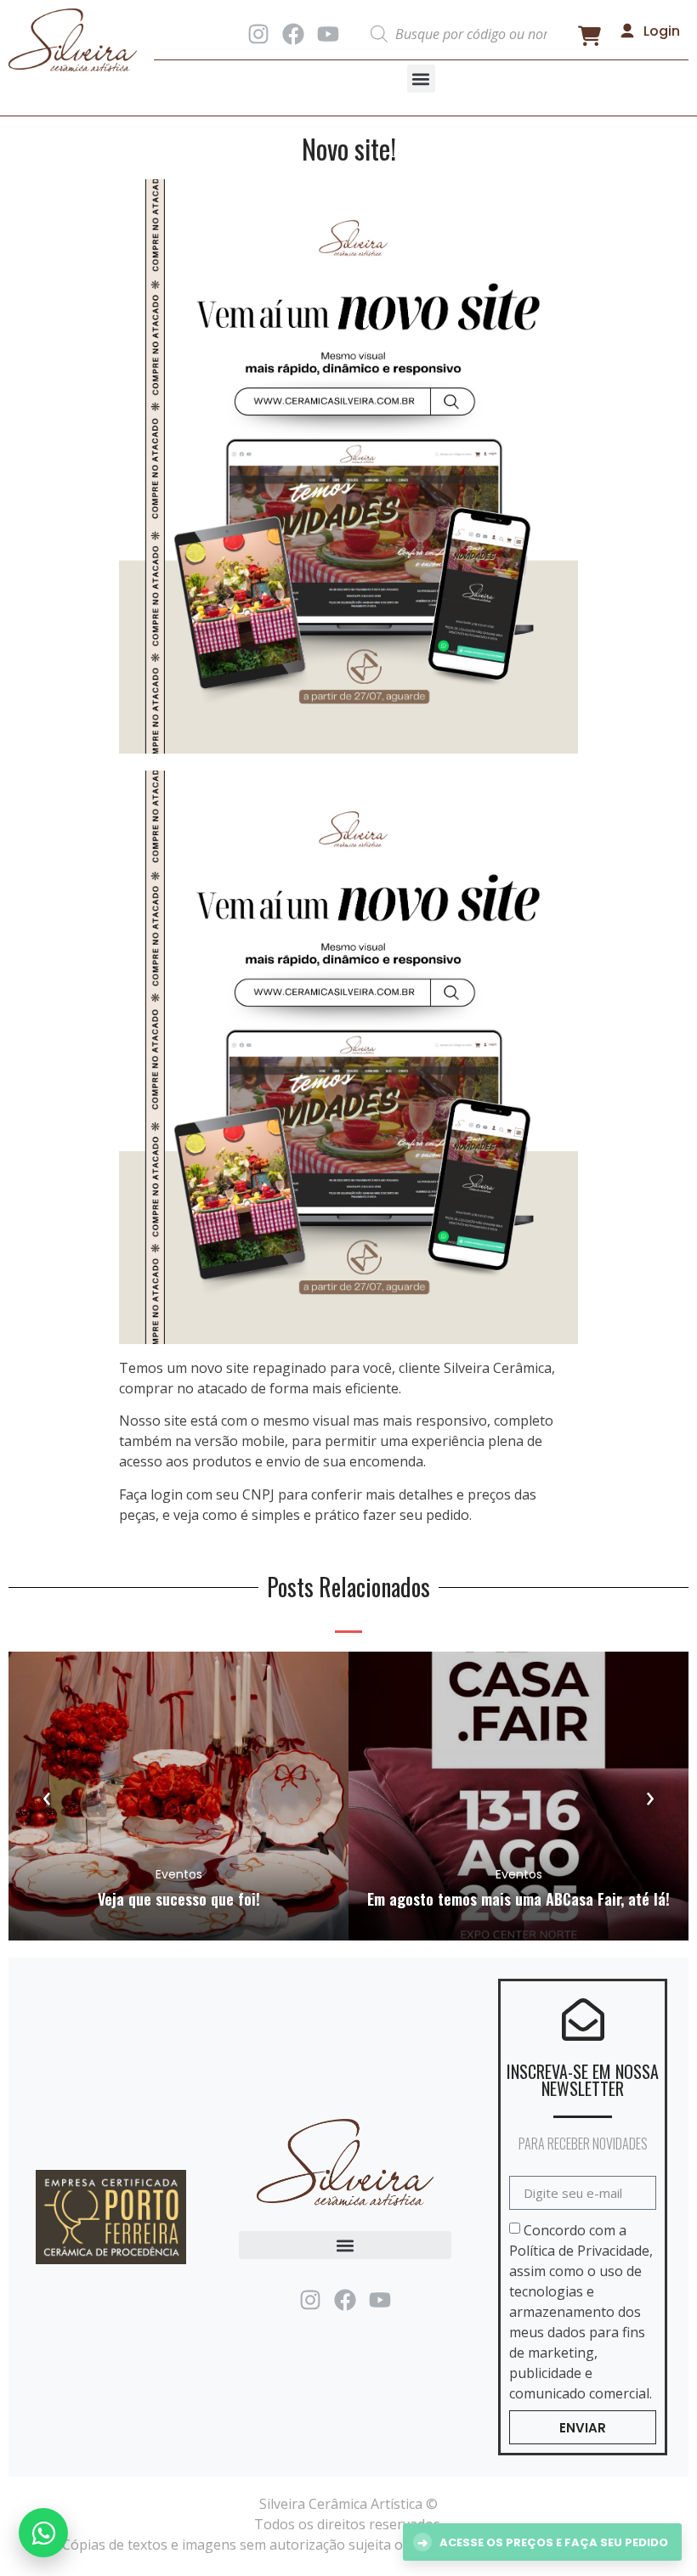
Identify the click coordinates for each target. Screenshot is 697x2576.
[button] (421, 79)
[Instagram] (258, 34)
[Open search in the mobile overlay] (461, 34)
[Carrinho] (589, 36)
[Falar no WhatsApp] (43, 2533)
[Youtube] (328, 34)
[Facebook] (293, 34)
